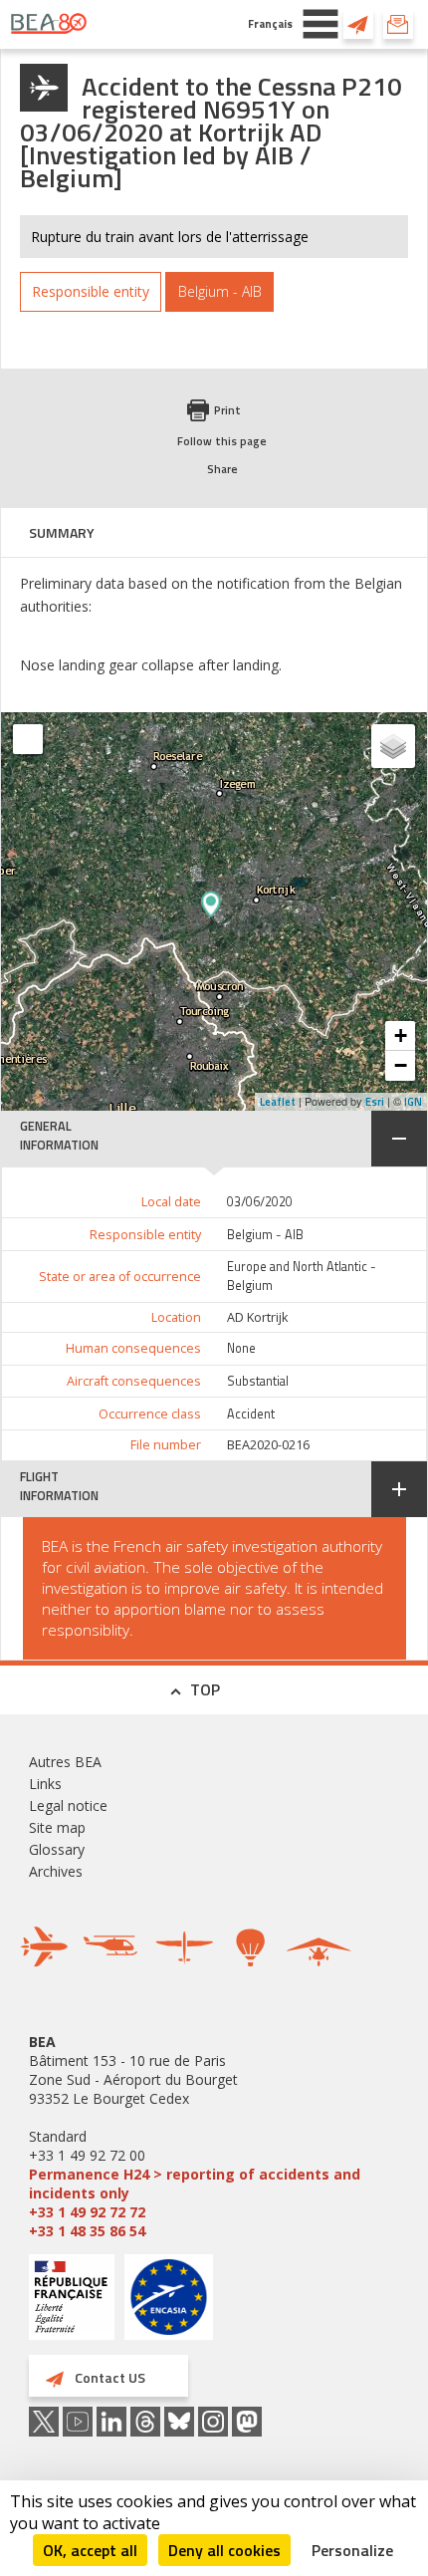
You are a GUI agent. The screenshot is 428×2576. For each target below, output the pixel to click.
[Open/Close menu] (321, 24)
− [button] (401, 1065)
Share (222, 469)
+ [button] (401, 1035)
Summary (62, 532)
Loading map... (299, 911)
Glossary (57, 1849)
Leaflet (278, 1102)
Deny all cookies (224, 2550)
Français (270, 23)
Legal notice (68, 1805)
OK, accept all (90, 2550)
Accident (251, 1414)
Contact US (358, 24)
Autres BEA (65, 1762)
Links (45, 1784)
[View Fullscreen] (28, 739)
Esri (375, 1102)
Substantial (258, 1381)
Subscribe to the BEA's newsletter (398, 24)
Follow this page (222, 441)
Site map (57, 1827)
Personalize (352, 2550)
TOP (205, 1689)
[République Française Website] (72, 2300)
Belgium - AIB (265, 1235)
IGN (413, 1102)
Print (227, 410)
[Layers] (393, 746)
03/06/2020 (260, 1202)
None (241, 1348)
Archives (56, 1871)
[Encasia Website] (169, 2305)
